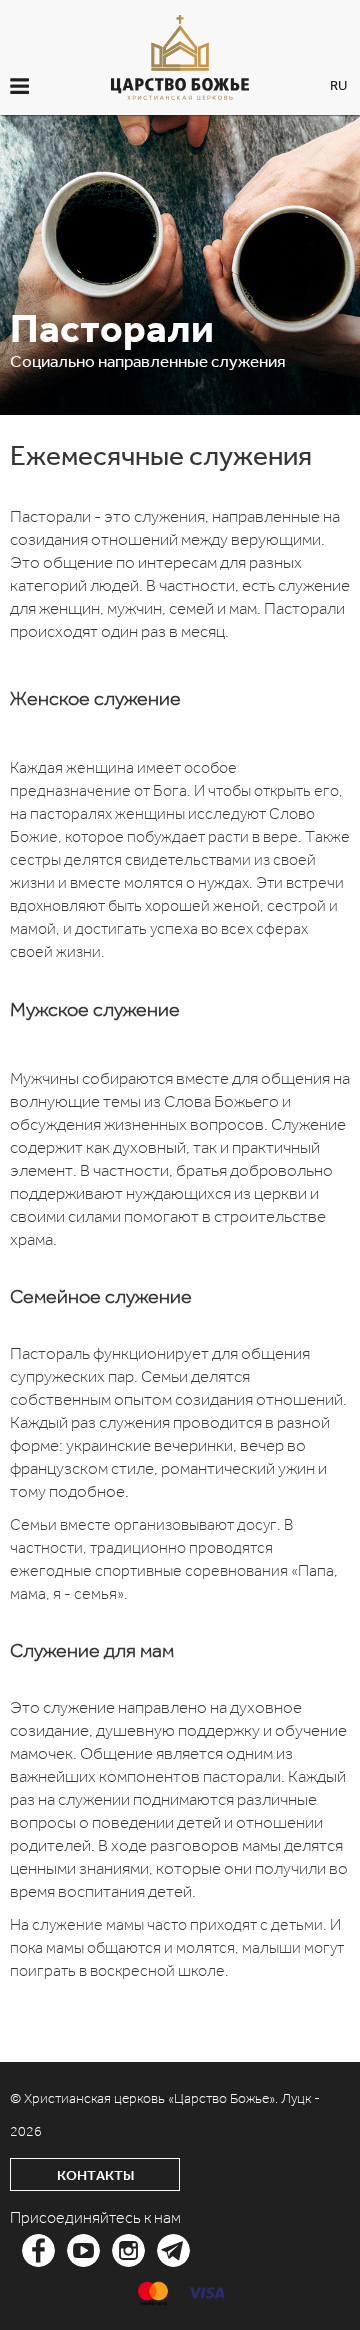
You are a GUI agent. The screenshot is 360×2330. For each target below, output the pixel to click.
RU (338, 85)
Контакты (95, 2175)
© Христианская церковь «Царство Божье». (145, 2098)
